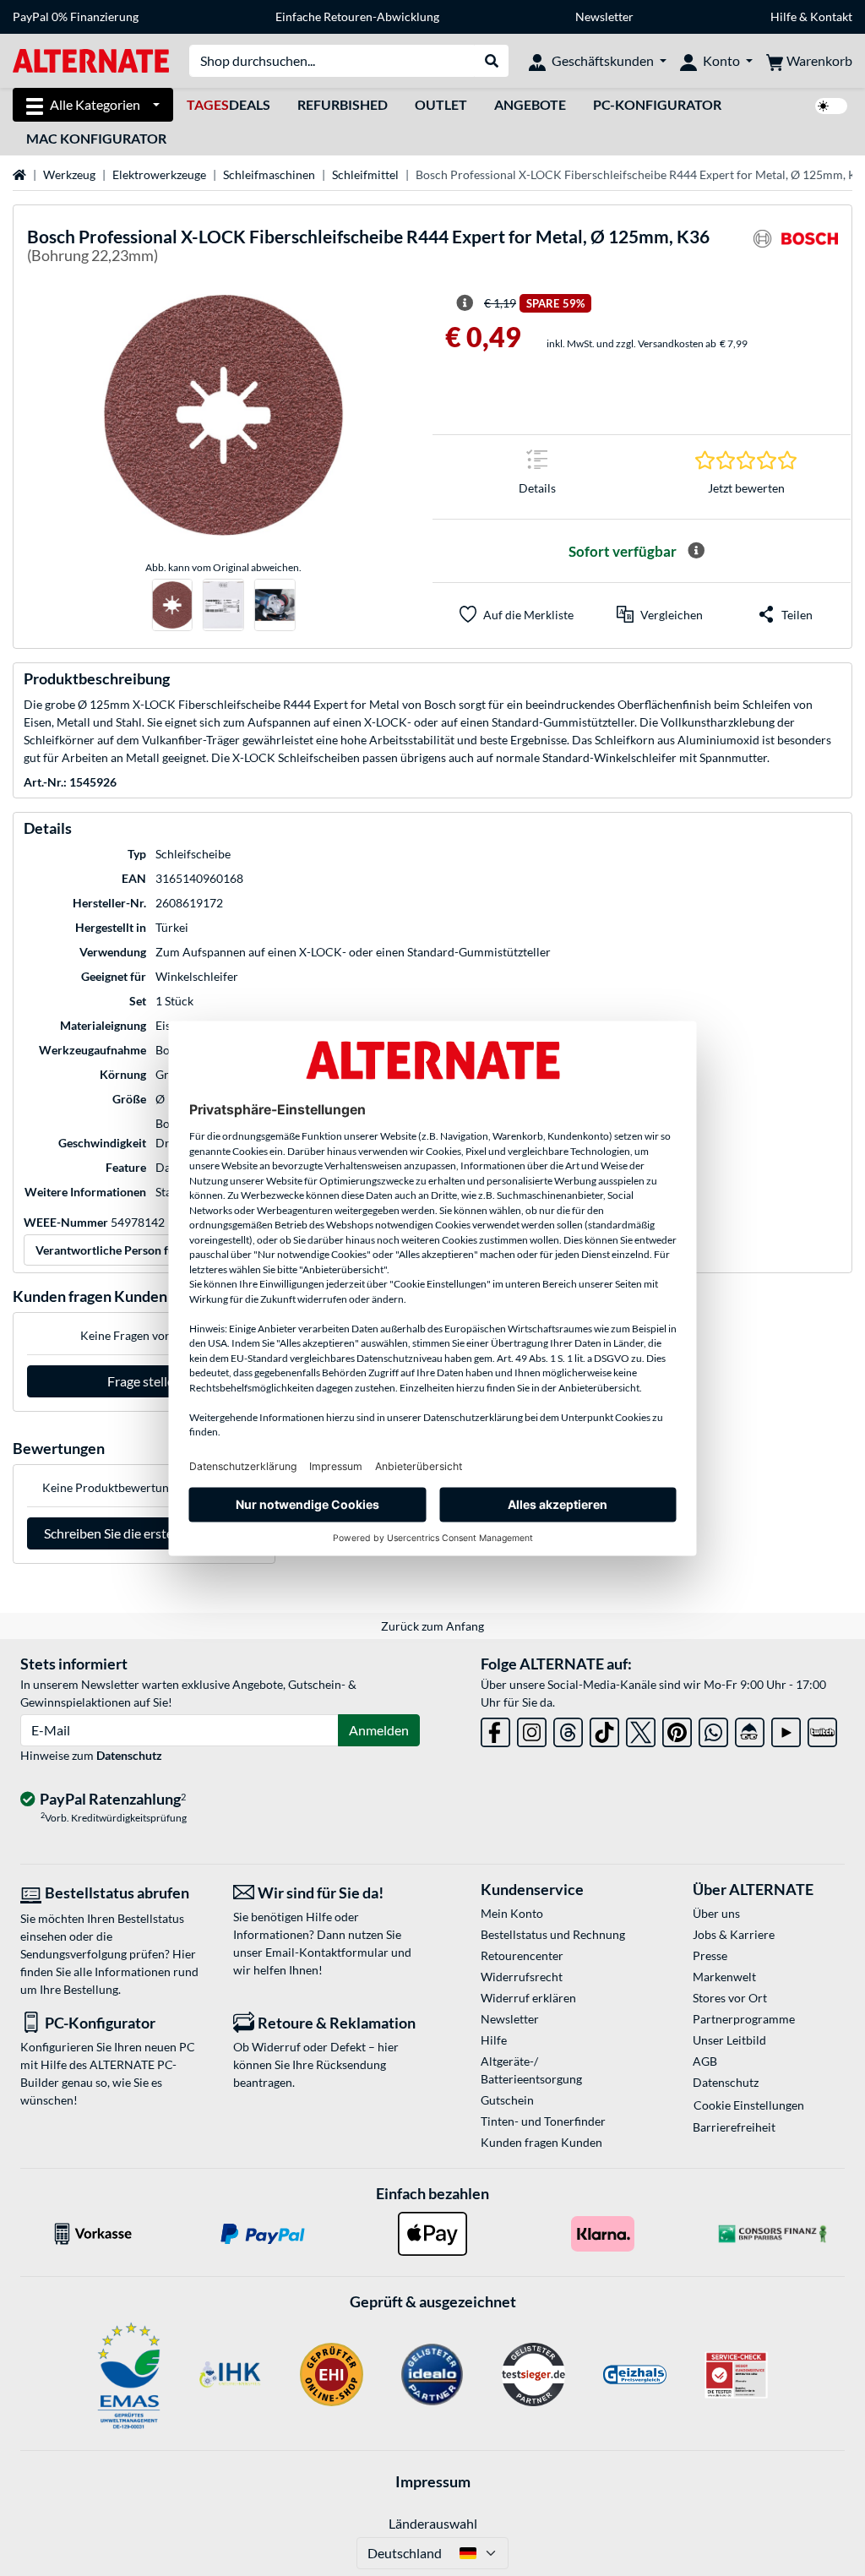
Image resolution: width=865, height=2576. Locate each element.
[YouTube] (786, 1729)
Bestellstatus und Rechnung (553, 1934)
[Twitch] (822, 1729)
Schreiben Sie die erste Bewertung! (144, 1533)
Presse (710, 1955)
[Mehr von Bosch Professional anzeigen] (796, 249)
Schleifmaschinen (269, 174)
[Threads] (568, 1729)
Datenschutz (129, 1755)
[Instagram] (532, 1729)
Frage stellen (144, 1381)
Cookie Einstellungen (749, 2105)
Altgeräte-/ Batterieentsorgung (531, 2070)
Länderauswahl (433, 2523)
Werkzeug (69, 174)
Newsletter (604, 16)
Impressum (433, 2481)
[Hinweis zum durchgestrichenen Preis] (465, 303)
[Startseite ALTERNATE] (91, 60)
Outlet (441, 104)
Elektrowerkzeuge (159, 174)
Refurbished (343, 104)
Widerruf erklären (528, 1998)
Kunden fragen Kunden (541, 2142)
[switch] (831, 106)
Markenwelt (724, 1977)
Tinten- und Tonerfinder (543, 2121)
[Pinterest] (677, 1729)
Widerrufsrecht (522, 1977)
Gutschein (507, 2100)
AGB (705, 2061)
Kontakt (831, 16)
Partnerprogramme (744, 2019)
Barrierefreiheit (734, 2127)
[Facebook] (495, 1729)
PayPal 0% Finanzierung (76, 16)
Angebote (530, 104)
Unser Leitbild (729, 2040)
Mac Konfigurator (96, 138)
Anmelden (379, 1730)
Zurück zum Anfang (432, 1626)
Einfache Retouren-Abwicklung (357, 16)
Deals (228, 104)
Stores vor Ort (730, 1998)
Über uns (716, 1913)
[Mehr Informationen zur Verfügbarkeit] (696, 551)
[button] (660, 614)
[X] (641, 1729)
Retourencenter (522, 1955)
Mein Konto (512, 1913)
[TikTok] (604, 1729)
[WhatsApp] (713, 1729)
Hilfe (783, 16)
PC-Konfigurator (657, 104)
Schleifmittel (365, 174)
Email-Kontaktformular (327, 1952)
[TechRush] (750, 1729)
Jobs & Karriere (734, 1934)
